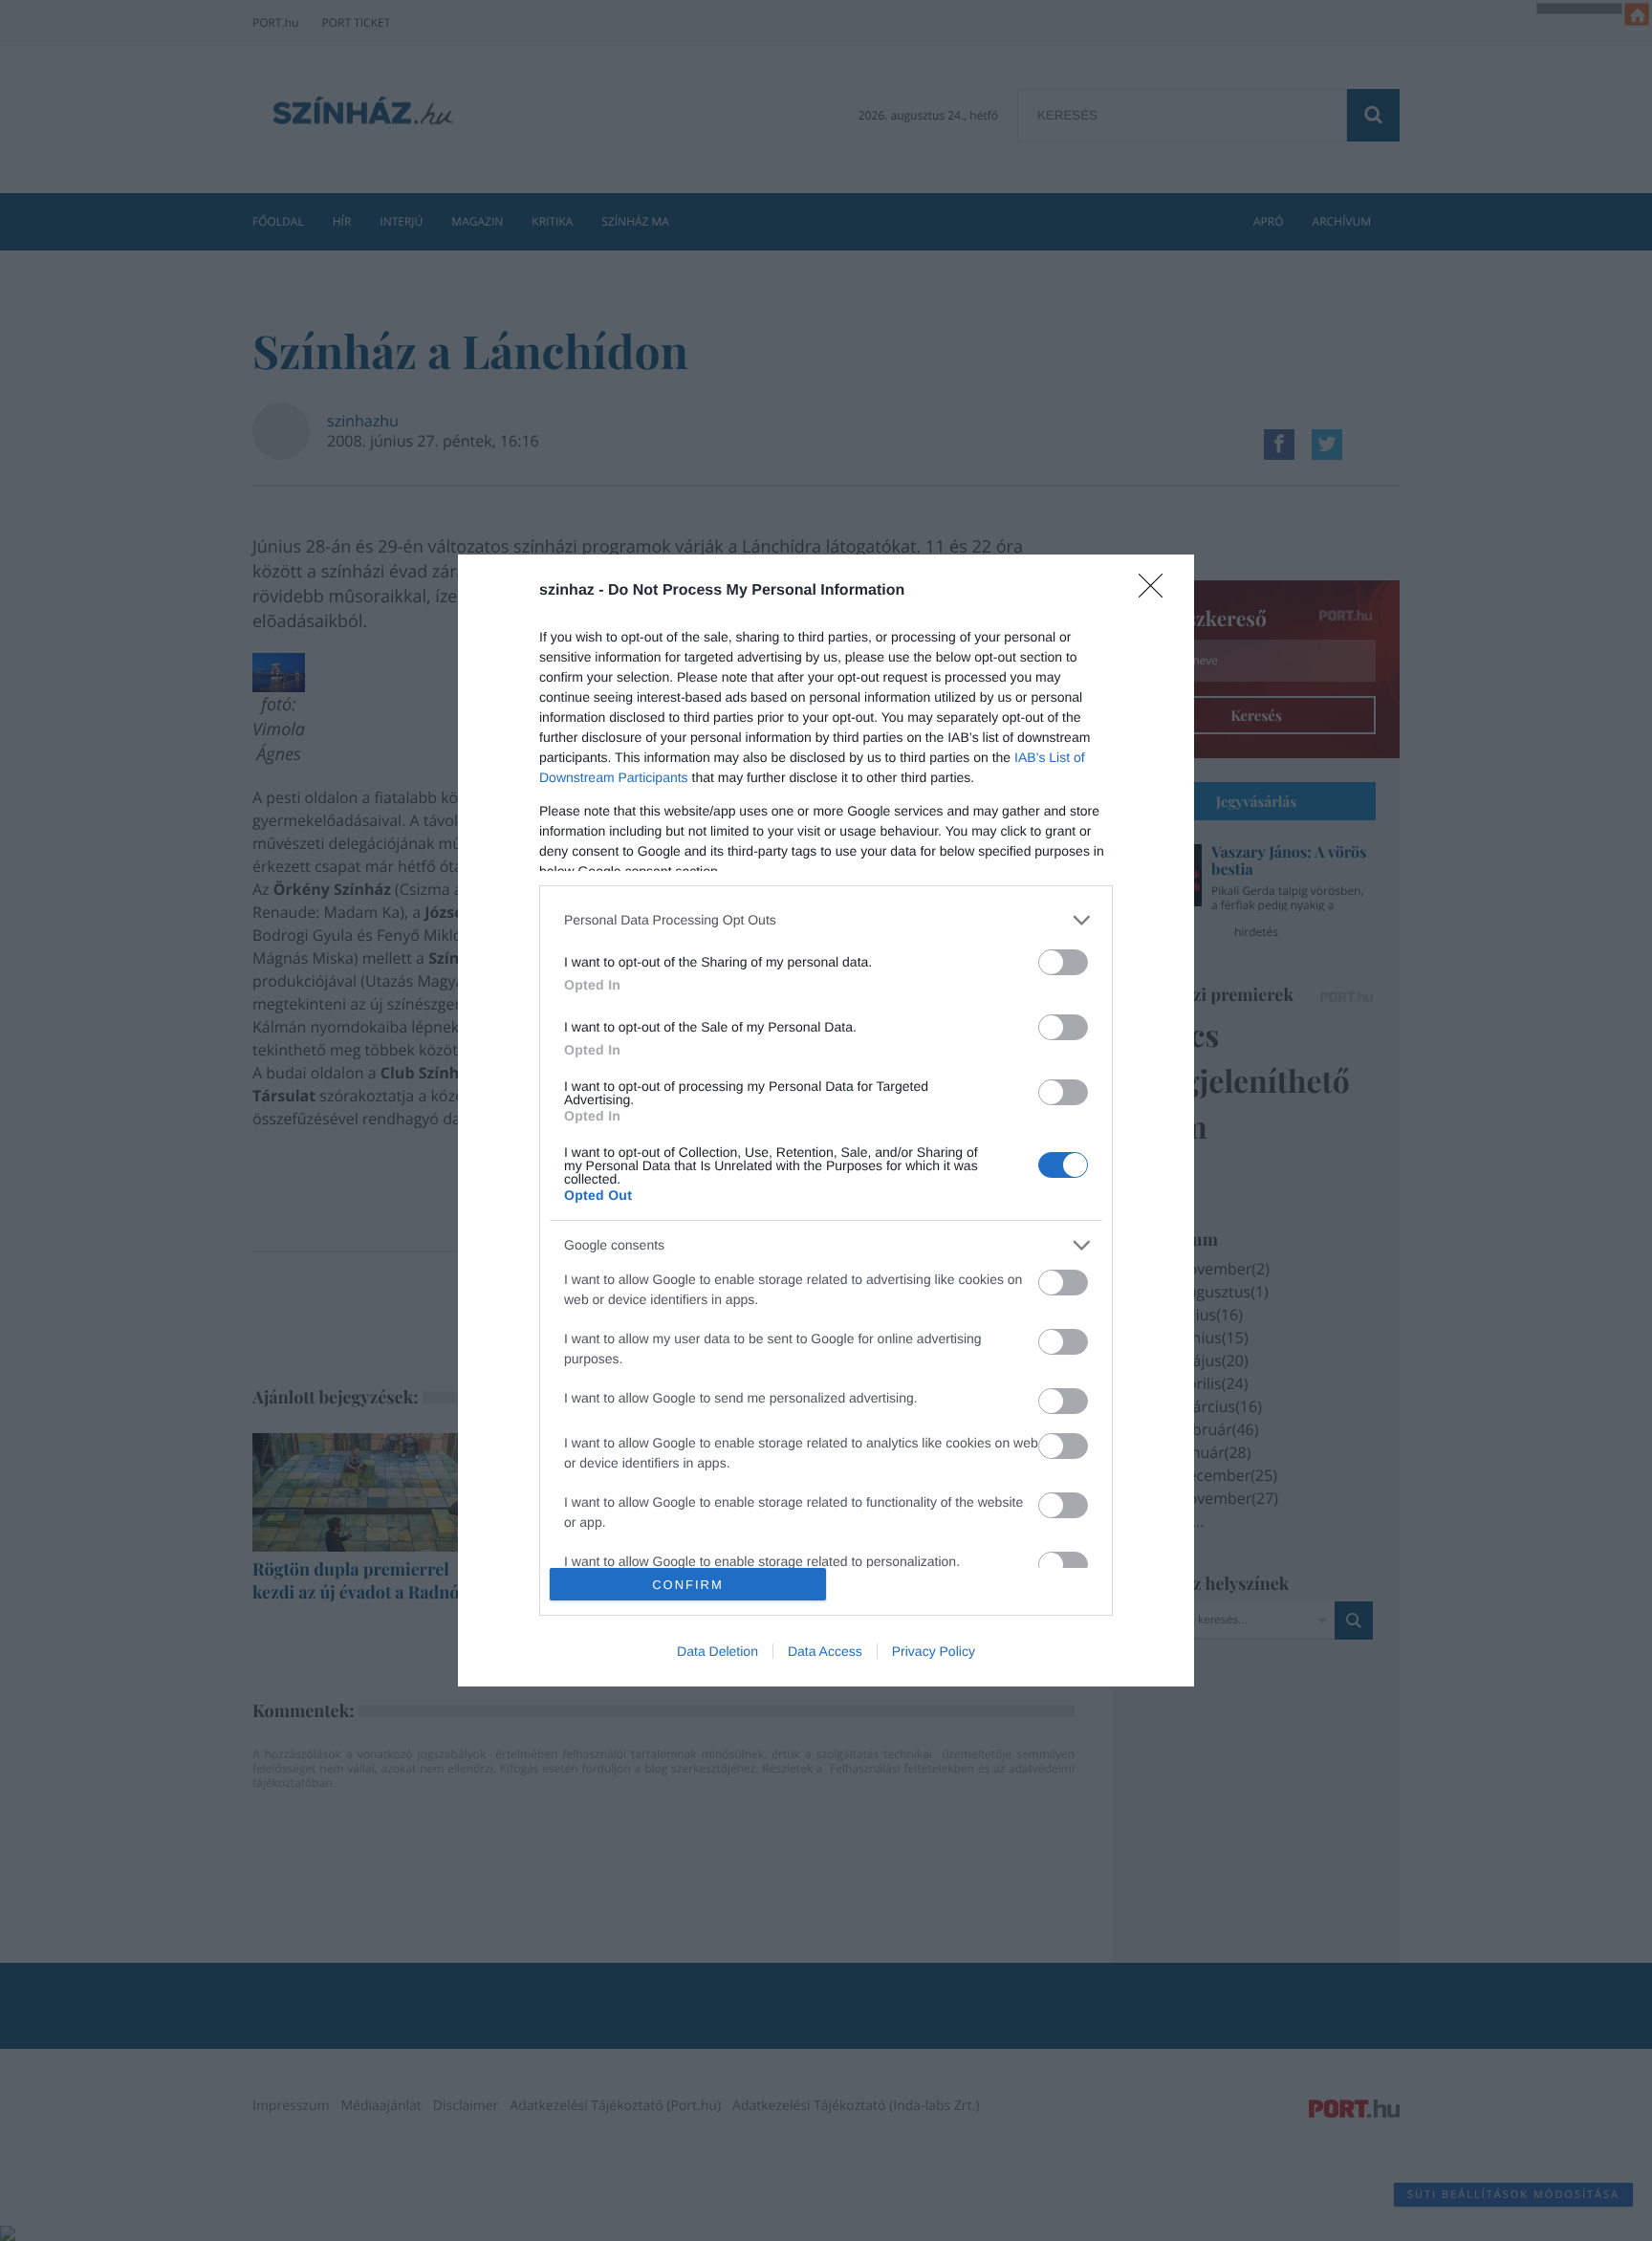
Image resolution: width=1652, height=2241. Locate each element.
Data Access (825, 1651)
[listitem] (826, 920)
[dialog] (826, 1120)
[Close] (1157, 592)
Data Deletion (717, 1651)
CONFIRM (688, 1585)
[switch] (1063, 962)
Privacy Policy (934, 1651)
